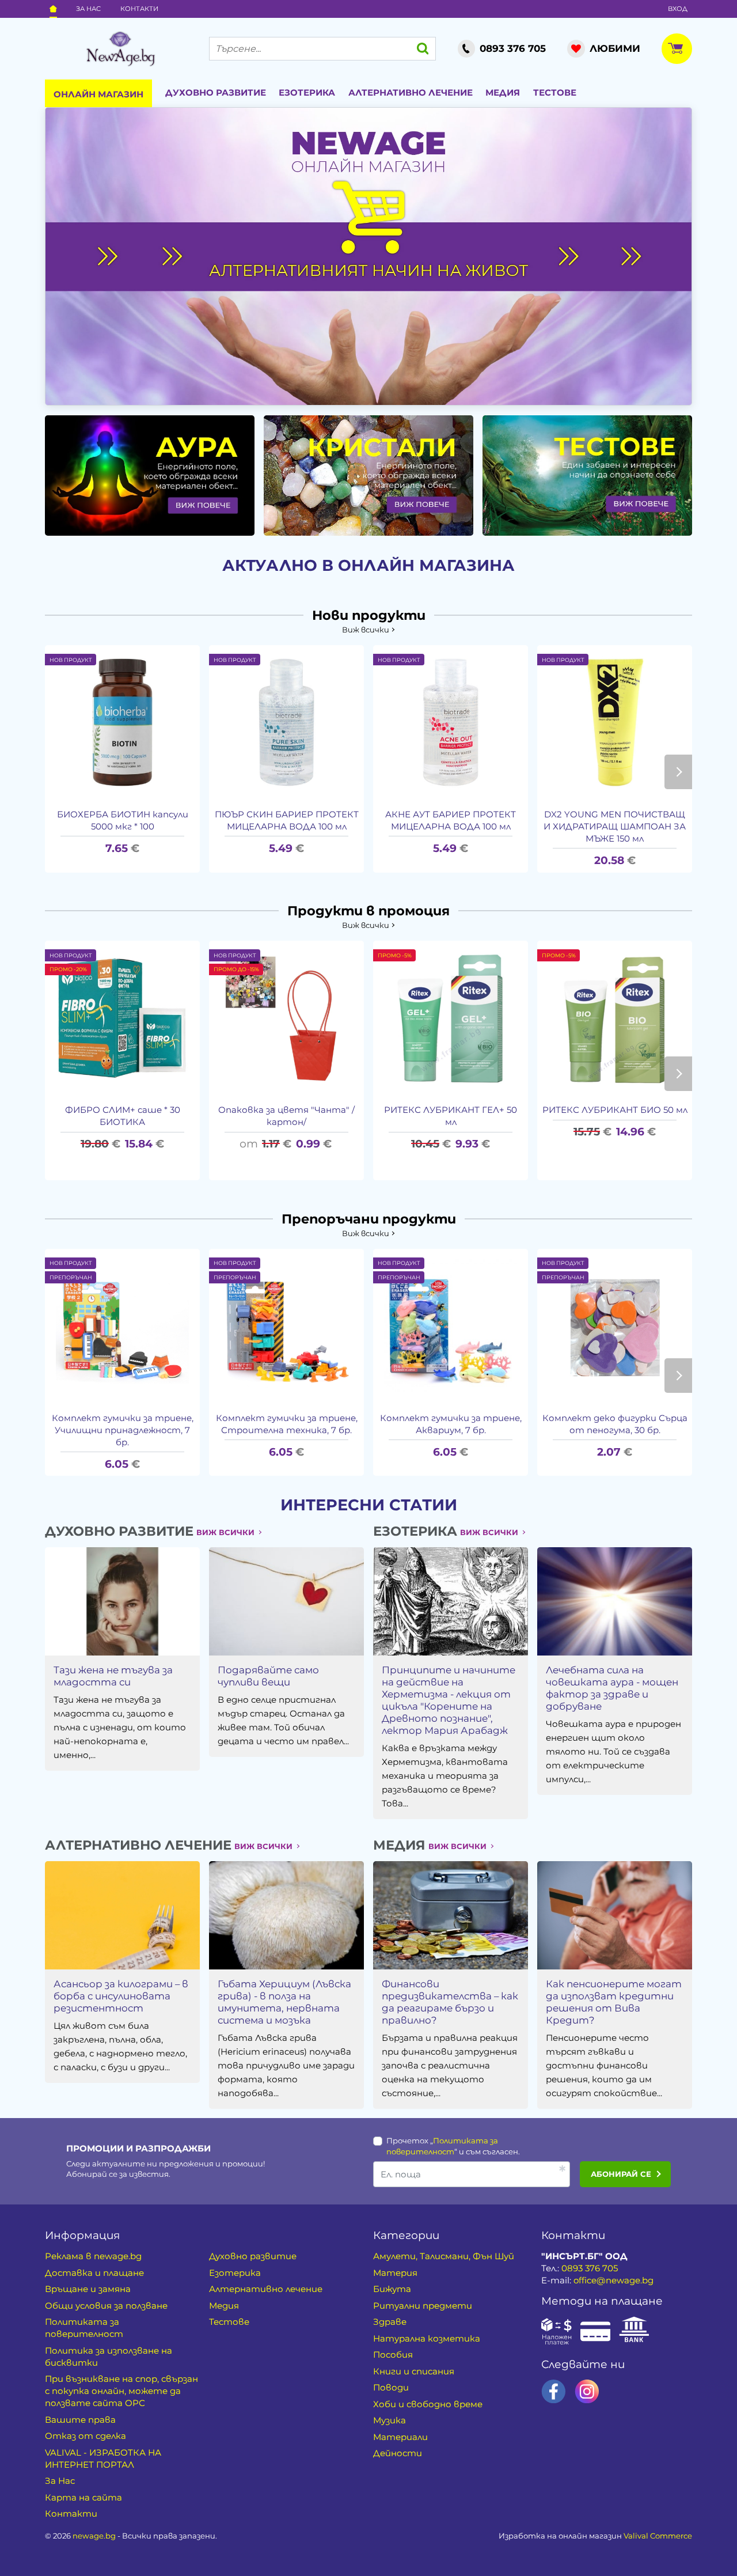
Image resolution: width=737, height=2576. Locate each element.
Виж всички (366, 630)
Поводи (391, 2387)
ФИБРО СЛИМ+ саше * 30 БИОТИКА (123, 1116)
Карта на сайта (83, 2497)
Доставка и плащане (94, 2273)
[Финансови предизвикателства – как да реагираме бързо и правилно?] (450, 1915)
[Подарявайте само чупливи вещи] (286, 1601)
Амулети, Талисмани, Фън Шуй (444, 2256)
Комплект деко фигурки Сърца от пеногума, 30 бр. (615, 1424)
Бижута (392, 2289)
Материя (395, 2273)
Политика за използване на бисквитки (109, 2357)
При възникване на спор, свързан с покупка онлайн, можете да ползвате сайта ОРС (121, 2391)
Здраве (390, 2322)
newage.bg (94, 2536)
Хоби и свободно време (428, 2404)
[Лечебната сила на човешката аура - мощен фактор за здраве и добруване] (614, 1601)
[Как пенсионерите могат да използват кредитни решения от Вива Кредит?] (614, 1915)
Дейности (398, 2453)
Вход (678, 9)
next (678, 772)
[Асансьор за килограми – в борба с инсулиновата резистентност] (122, 1915)
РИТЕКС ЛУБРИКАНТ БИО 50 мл (615, 1110)
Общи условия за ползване (106, 2306)
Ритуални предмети (423, 2306)
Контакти (139, 9)
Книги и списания (414, 2371)
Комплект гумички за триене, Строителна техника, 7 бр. (287, 1424)
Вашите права (80, 2420)
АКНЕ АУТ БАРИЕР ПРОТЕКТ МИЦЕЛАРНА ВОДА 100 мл (451, 820)
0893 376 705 (590, 2268)
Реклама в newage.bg (93, 2256)
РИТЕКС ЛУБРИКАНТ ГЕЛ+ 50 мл (451, 1116)
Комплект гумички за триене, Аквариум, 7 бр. (451, 1424)
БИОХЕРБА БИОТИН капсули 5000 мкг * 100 (123, 820)
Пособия (393, 2355)
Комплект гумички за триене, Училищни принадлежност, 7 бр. (123, 1430)
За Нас (88, 9)
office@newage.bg (613, 2280)
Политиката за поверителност (84, 2328)
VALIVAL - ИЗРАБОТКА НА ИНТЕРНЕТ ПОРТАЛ (103, 2458)
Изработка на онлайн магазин (595, 2536)
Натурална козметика (427, 2338)
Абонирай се (621, 2174)
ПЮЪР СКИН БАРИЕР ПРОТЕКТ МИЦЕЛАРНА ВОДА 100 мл (287, 820)
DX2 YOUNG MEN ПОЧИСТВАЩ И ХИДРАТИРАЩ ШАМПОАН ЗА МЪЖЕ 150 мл (615, 826)
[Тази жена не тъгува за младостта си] (122, 1601)
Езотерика (307, 92)
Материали (400, 2437)
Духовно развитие (216, 92)
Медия (503, 92)
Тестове (555, 92)
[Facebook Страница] (554, 2391)
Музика (390, 2420)
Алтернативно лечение (411, 92)
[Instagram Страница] (587, 2391)
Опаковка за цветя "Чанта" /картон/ (286, 1116)
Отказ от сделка (86, 2436)
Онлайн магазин (98, 94)
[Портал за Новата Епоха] (120, 49)
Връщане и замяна (88, 2289)
